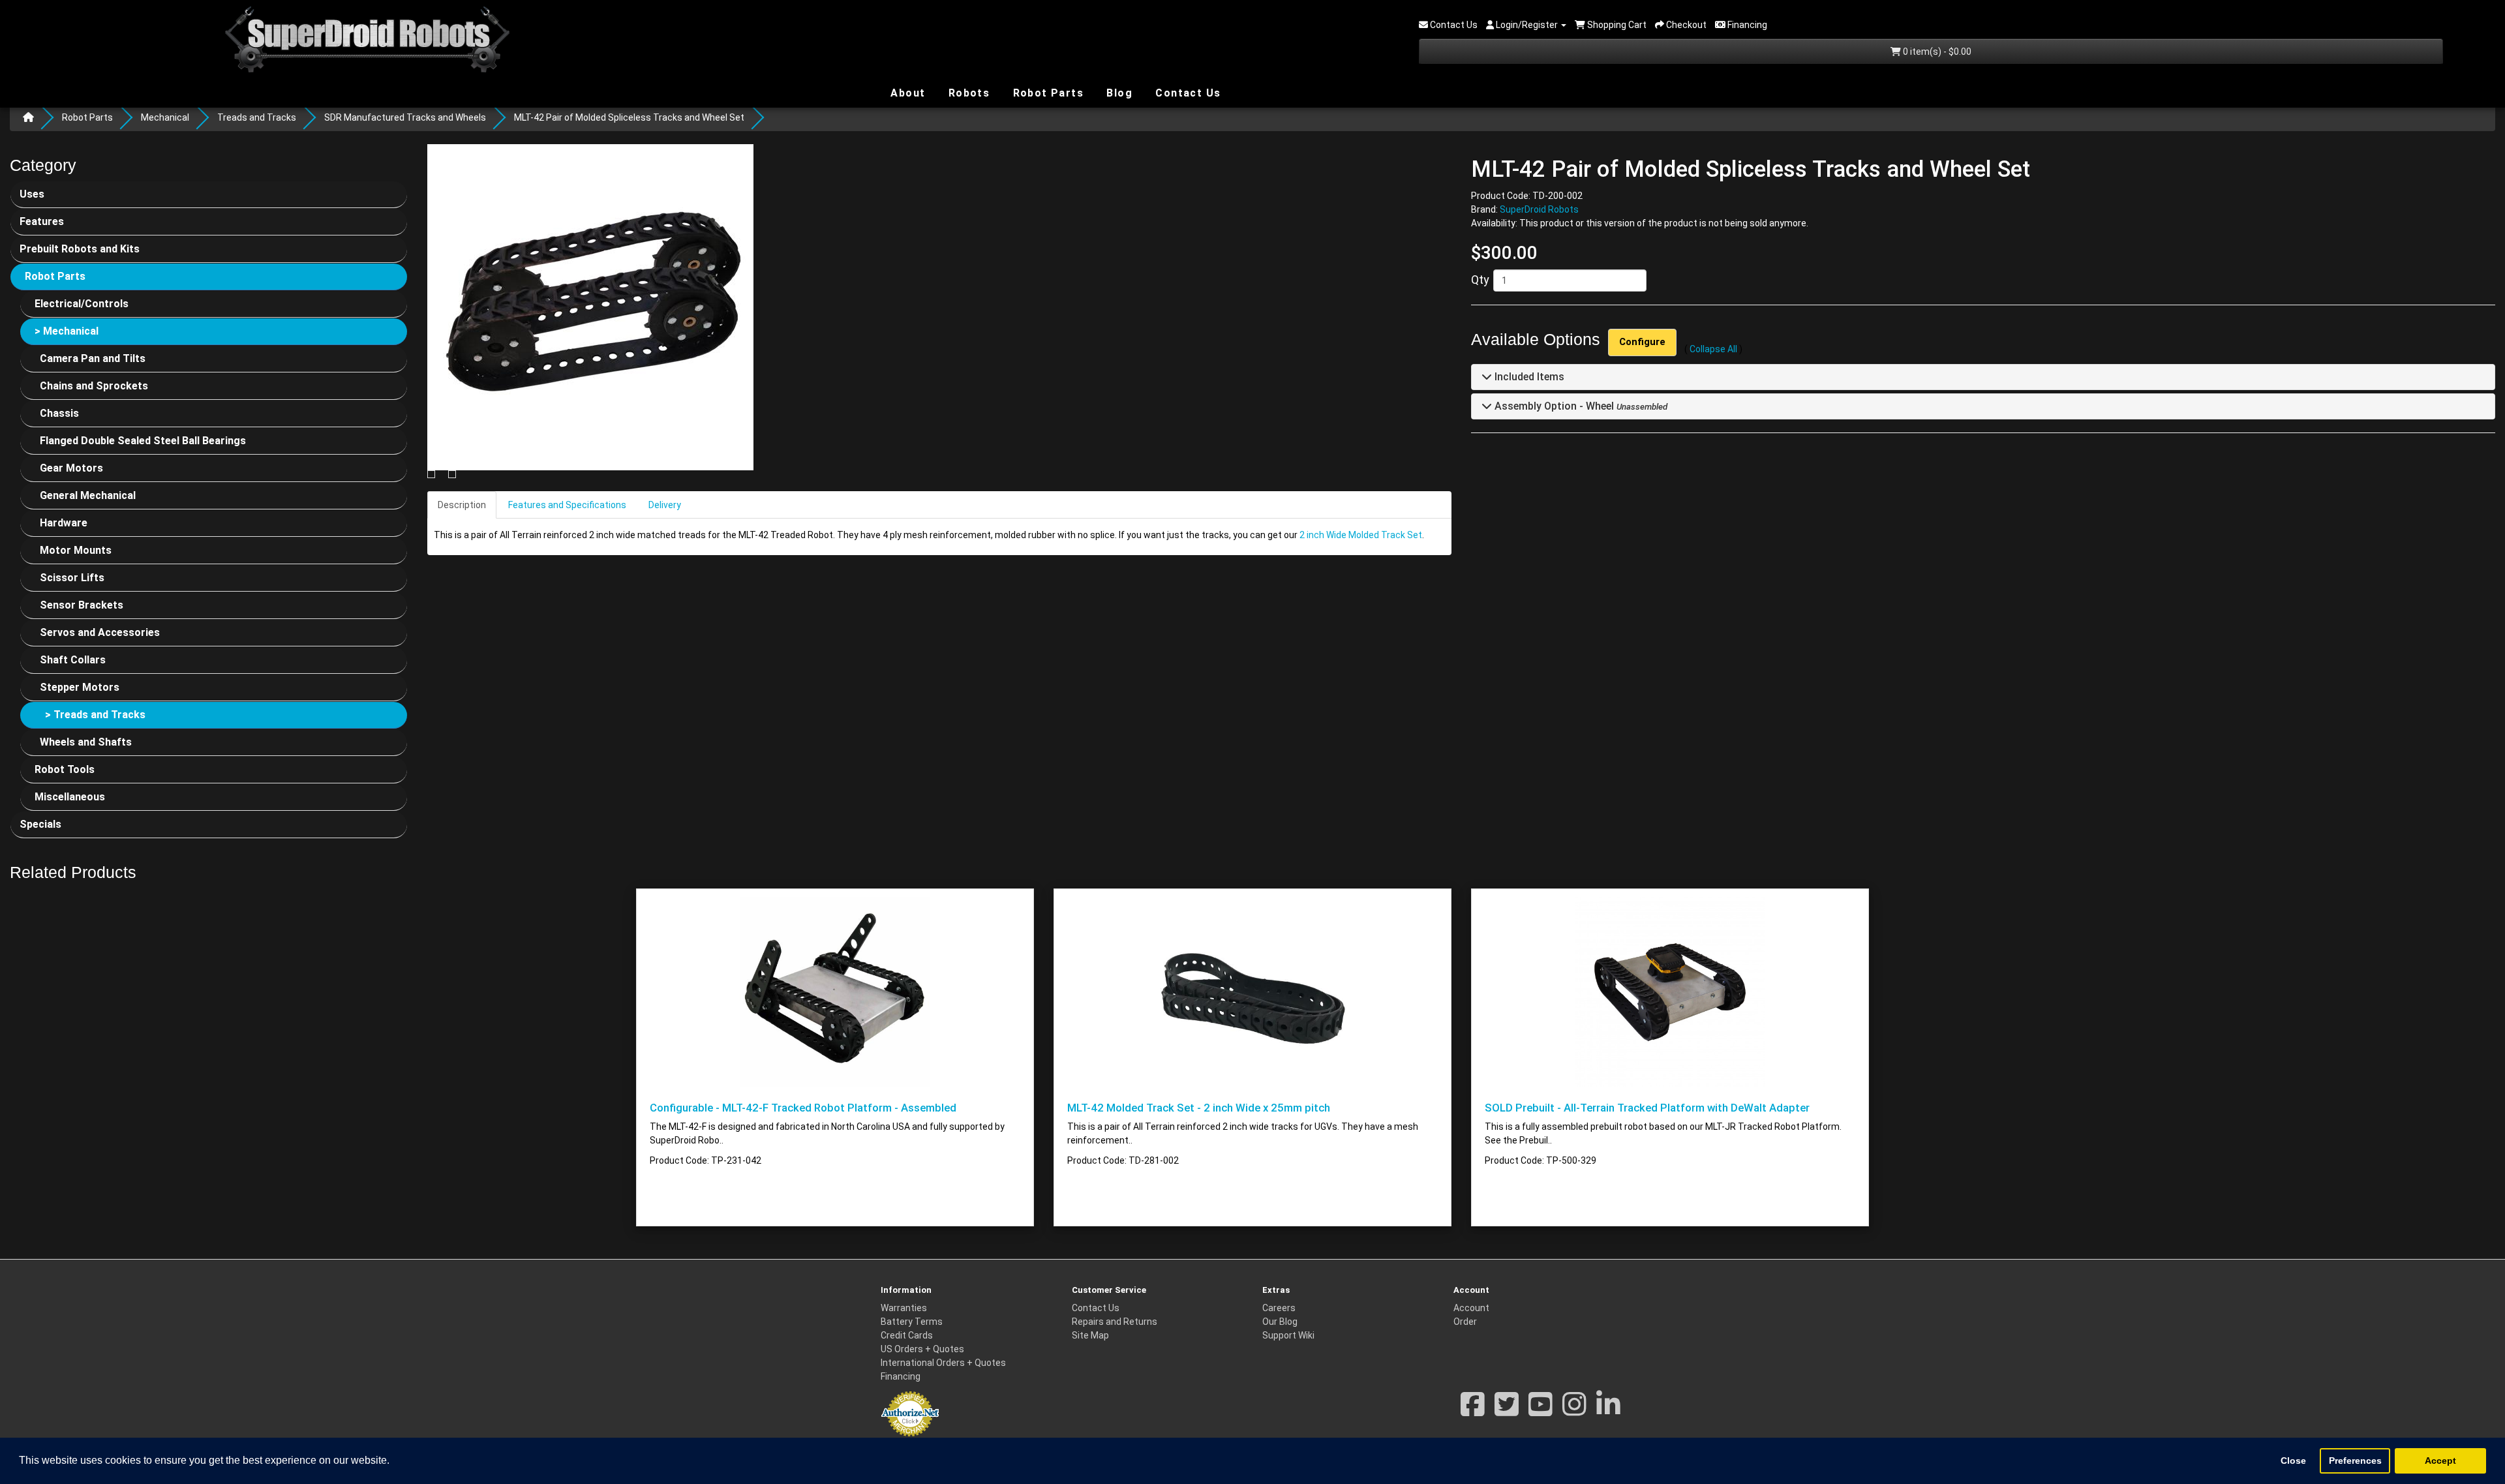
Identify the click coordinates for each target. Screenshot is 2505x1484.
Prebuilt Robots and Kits (80, 249)
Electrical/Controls (82, 304)
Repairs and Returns (1115, 1322)
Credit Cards (907, 1335)
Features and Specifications (567, 505)
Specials (40, 824)
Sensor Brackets (82, 605)
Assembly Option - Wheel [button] (1553, 406)
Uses (32, 194)
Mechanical (165, 117)
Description (462, 505)
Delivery (665, 505)
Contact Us (1186, 93)
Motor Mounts (76, 550)
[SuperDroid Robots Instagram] (1574, 1411)
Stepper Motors (80, 687)
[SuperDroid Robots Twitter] (1507, 1411)
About (906, 92)
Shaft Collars (73, 660)
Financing (901, 1376)
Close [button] (2293, 1461)
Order (1465, 1322)
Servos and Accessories (100, 632)
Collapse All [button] (1713, 349)
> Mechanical (67, 331)
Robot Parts (1046, 92)
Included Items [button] (1528, 377)
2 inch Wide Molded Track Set (1361, 535)
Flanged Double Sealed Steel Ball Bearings (143, 441)
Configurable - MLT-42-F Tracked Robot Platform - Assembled (803, 1108)
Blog (1118, 92)
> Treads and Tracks (95, 715)
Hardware (64, 523)
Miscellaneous (70, 797)
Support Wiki (1288, 1335)
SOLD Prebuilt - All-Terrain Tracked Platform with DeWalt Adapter (1647, 1108)
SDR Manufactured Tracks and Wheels (405, 117)
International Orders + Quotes (943, 1363)
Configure (1642, 342)
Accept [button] (2440, 1461)
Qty (1480, 280)
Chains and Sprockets (94, 386)
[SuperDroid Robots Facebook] (1473, 1411)
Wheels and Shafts (86, 742)
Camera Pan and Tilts (93, 358)
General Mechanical (88, 495)
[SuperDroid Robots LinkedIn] (1608, 1411)
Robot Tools (65, 769)
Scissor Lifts (72, 578)
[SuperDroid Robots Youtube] (1541, 1411)
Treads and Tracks (257, 117)
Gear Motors (71, 468)
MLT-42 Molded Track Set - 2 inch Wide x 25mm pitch (1199, 1108)
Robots (967, 93)
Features (42, 221)
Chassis (59, 413)
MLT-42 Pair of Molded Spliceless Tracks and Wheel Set (629, 117)
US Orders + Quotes (922, 1349)
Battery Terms (912, 1322)
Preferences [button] (2355, 1461)
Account (1471, 1308)
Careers (1279, 1308)
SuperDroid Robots (1539, 209)
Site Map (1090, 1335)
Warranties (904, 1308)
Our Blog (1280, 1322)
